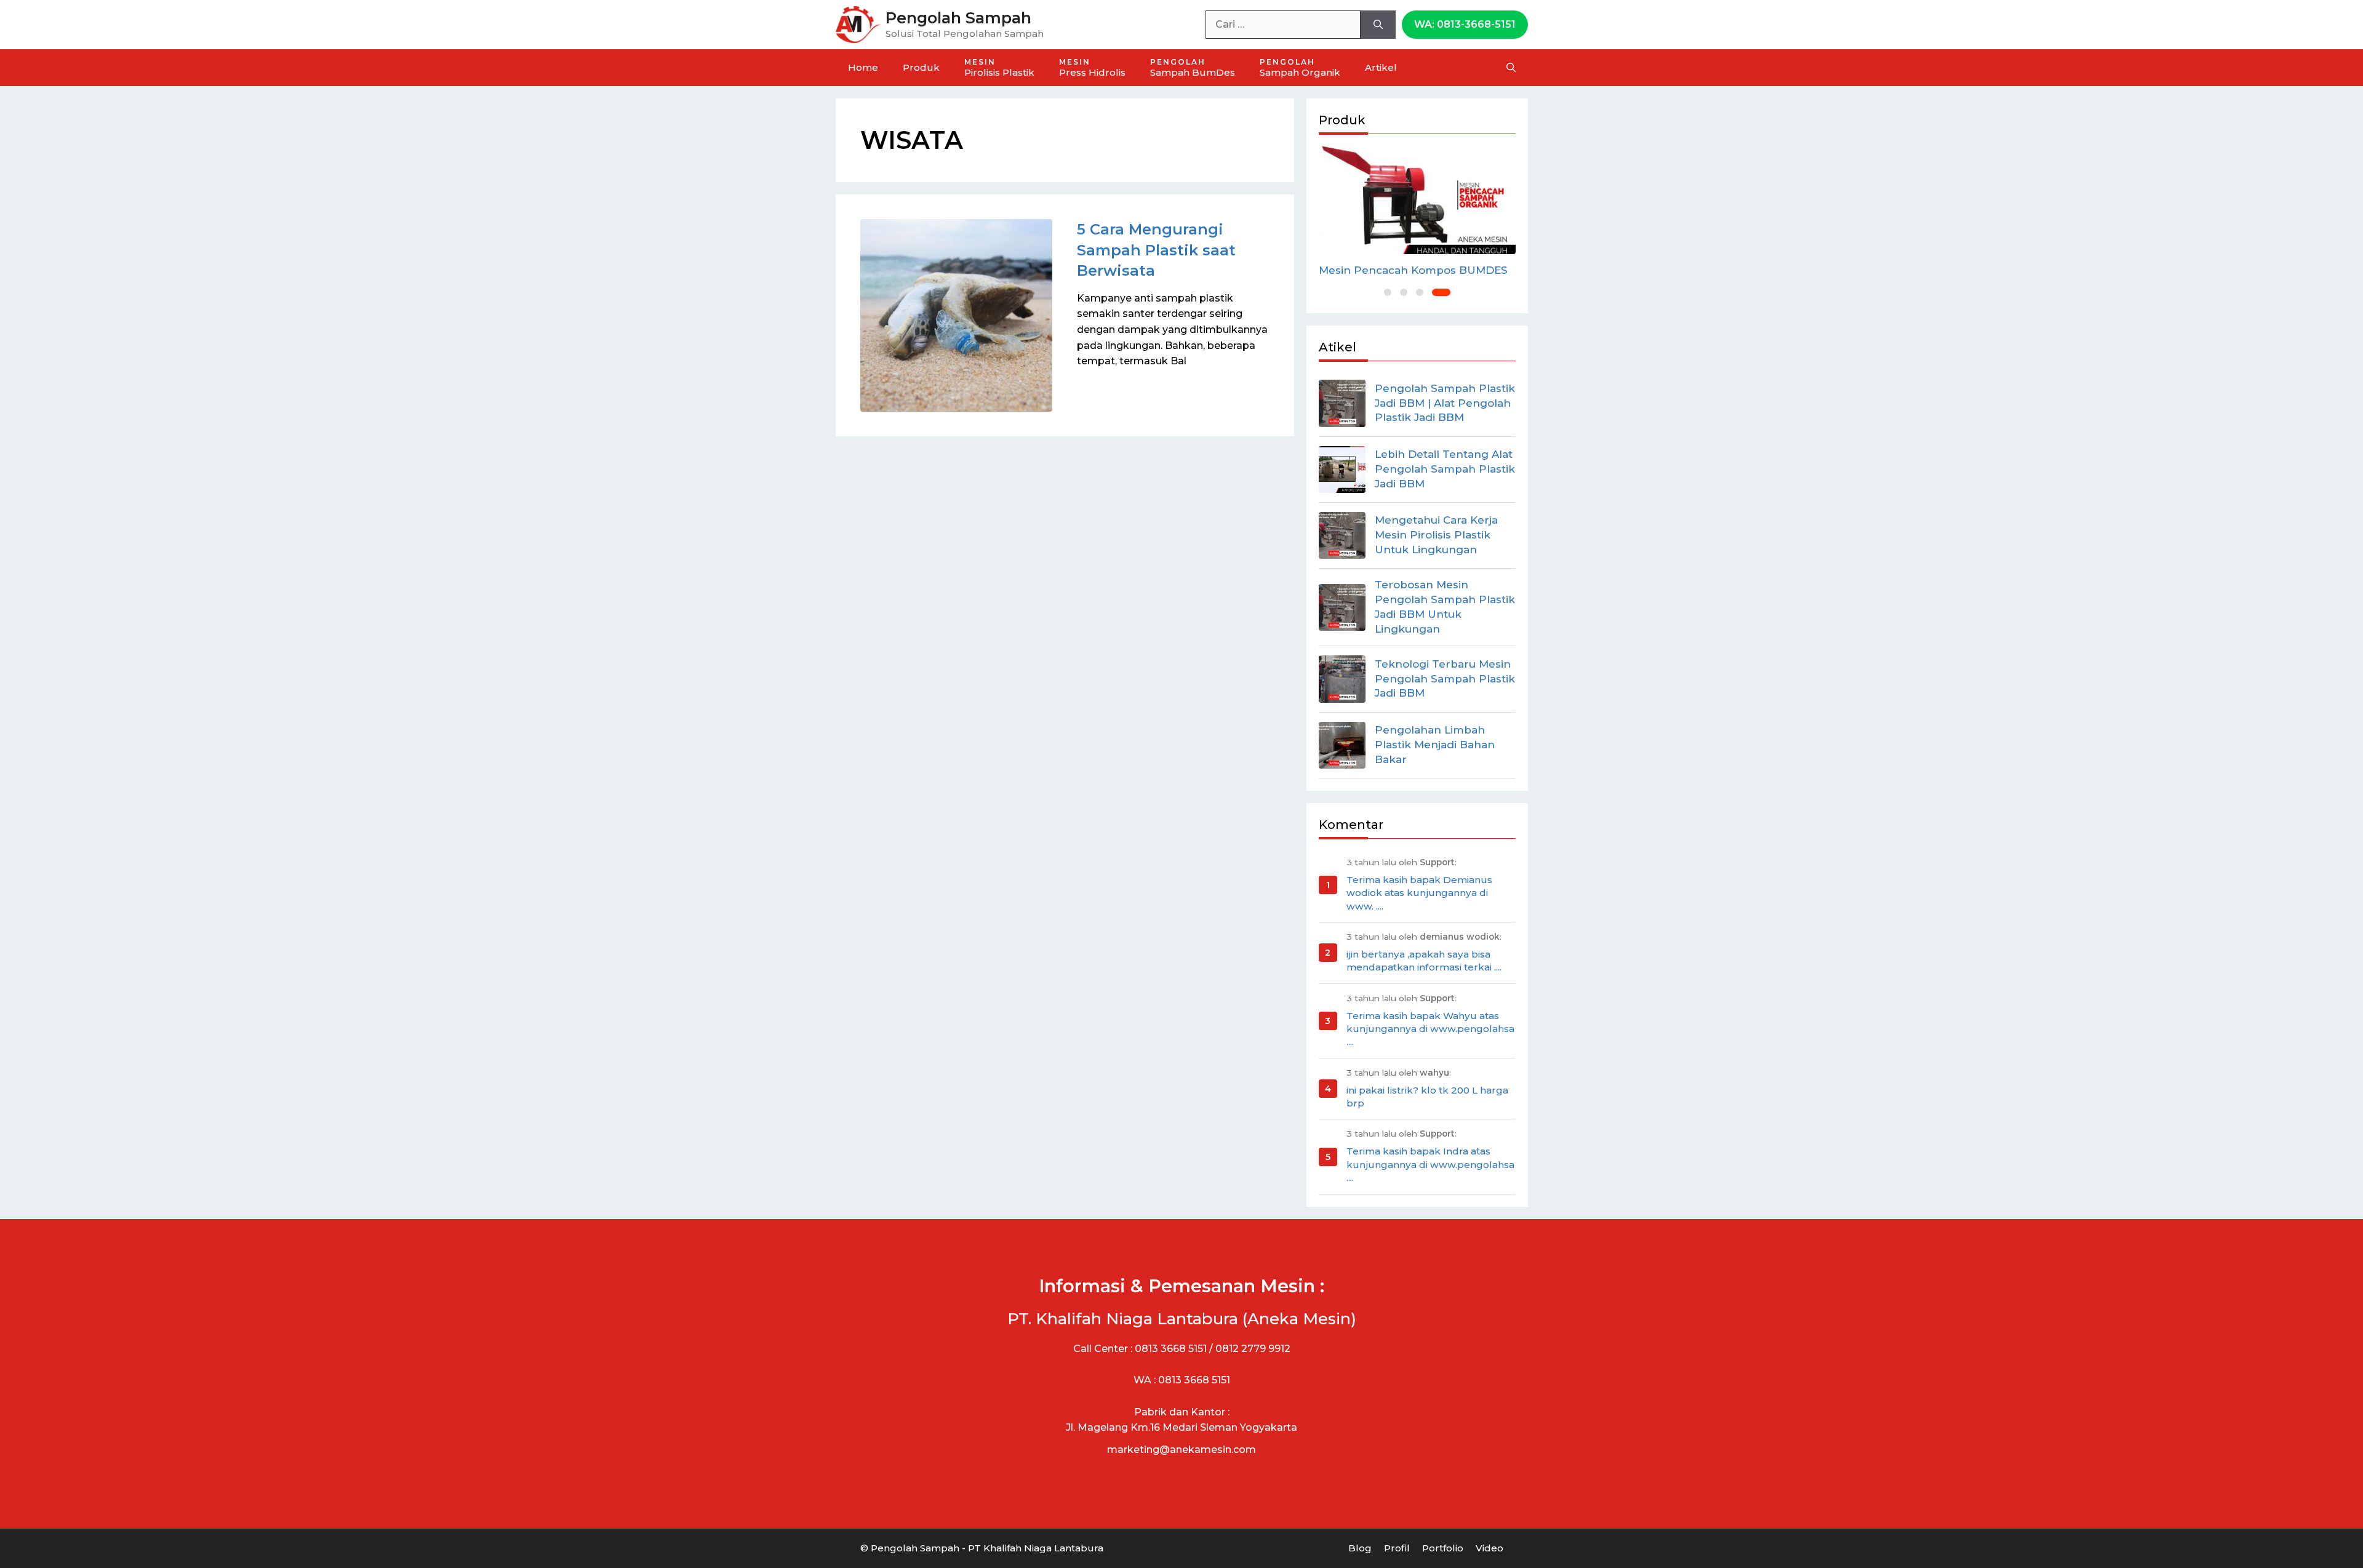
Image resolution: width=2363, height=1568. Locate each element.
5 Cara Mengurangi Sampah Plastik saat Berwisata (1156, 250)
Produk (921, 67)
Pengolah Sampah (958, 18)
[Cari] (1378, 25)
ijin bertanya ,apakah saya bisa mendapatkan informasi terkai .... (1424, 961)
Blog (1360, 1548)
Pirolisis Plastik (999, 68)
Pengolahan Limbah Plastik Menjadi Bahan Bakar (1435, 745)
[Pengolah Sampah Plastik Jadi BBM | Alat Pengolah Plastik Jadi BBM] (1342, 403)
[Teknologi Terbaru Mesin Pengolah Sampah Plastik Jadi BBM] (1342, 679)
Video (1489, 1548)
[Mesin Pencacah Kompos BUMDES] (1417, 199)
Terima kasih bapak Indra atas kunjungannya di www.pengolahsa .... (1430, 1164)
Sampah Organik (1300, 68)
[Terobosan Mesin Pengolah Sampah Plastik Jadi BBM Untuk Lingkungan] (1342, 607)
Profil (1397, 1548)
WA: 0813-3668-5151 (1465, 24)
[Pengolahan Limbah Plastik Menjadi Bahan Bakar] (1342, 745)
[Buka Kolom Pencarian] (1511, 68)
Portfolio (1443, 1548)
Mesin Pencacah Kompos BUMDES (1413, 270)
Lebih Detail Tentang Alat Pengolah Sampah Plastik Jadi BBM (1445, 469)
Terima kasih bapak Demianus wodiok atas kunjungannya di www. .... (1419, 893)
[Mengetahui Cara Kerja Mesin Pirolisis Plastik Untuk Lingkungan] (1342, 535)
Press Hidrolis (1092, 68)
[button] (1388, 292)
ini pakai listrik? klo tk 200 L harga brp (1427, 1097)
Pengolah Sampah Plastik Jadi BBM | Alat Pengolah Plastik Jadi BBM (1445, 403)
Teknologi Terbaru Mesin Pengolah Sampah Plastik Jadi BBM (1445, 679)
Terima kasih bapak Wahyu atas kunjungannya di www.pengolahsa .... (1430, 1029)
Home (863, 67)
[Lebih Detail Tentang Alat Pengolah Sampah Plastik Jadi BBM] (1342, 470)
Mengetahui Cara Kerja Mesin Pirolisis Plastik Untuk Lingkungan (1436, 535)
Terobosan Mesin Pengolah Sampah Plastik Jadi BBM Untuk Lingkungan (1445, 606)
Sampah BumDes (1193, 68)
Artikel (1381, 67)
